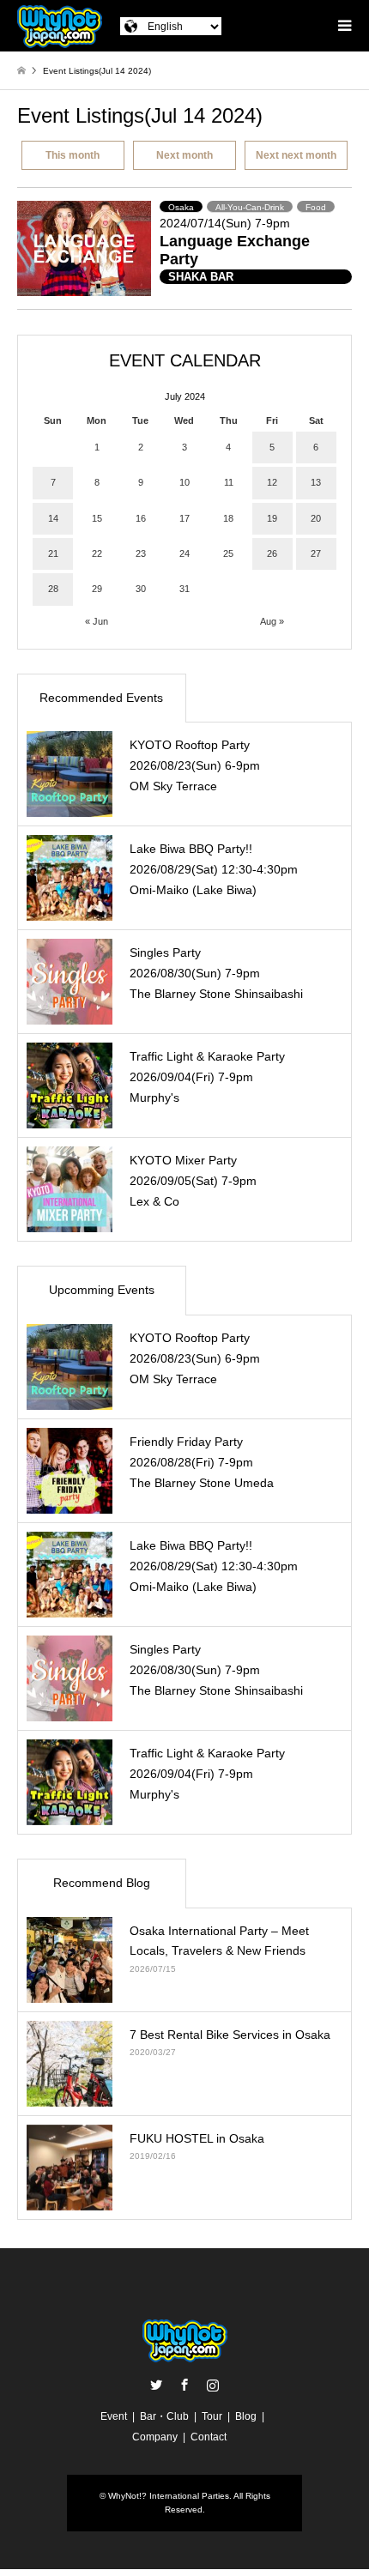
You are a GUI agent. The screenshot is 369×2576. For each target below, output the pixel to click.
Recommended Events (101, 698)
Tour (212, 2416)
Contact (209, 2437)
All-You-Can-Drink (250, 207)
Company (155, 2437)
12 (272, 482)
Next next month (296, 155)
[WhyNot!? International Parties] (60, 26)
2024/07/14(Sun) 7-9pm (225, 223)
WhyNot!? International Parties (169, 2496)
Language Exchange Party (235, 250)
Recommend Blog (102, 1883)
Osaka (181, 207)
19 (272, 518)
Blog (246, 2416)
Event (114, 2416)
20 (316, 518)
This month (73, 155)
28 (53, 589)
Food (316, 207)
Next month (184, 155)
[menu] (343, 26)
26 (272, 553)
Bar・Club (164, 2416)
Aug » (272, 621)
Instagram (213, 2385)
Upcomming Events (102, 1290)
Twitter (156, 2385)
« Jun (97, 621)
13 (316, 482)
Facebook (184, 2385)
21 (53, 553)
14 (53, 518)
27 (316, 553)
